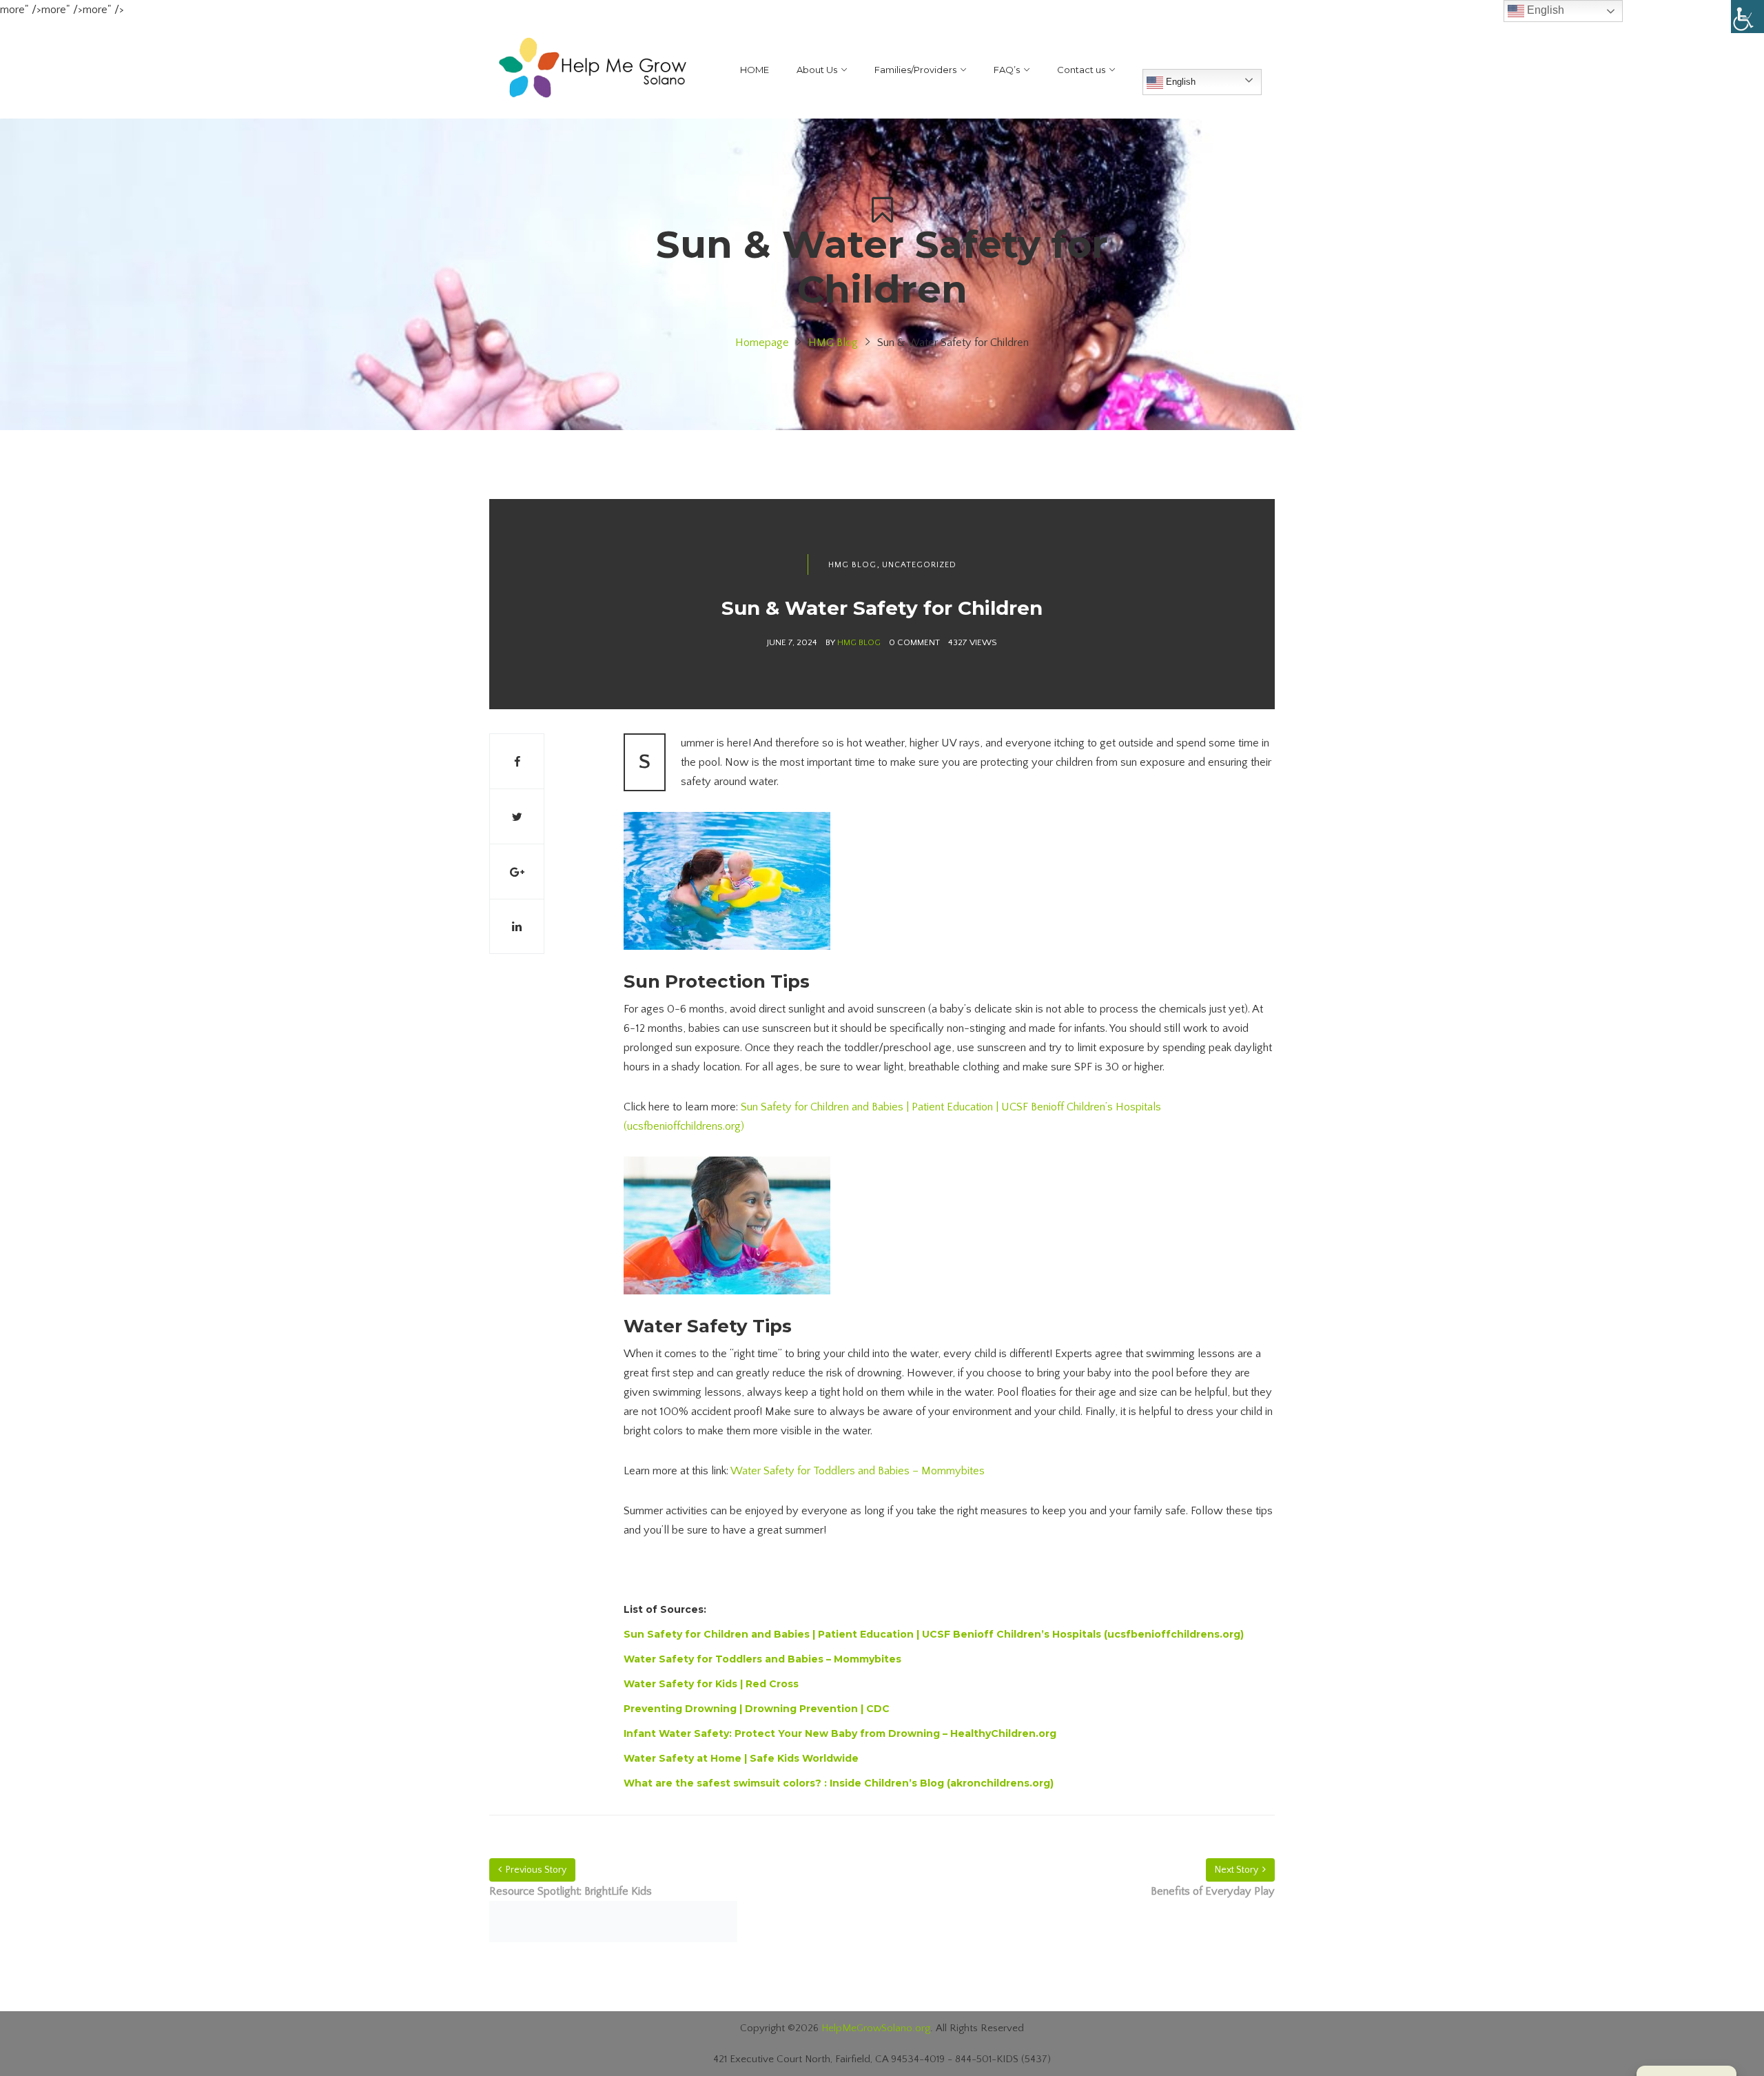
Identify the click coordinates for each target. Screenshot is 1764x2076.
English (1179, 82)
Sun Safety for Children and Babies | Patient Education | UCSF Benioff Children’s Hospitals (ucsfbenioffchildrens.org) (934, 1634)
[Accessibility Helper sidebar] (1747, 17)
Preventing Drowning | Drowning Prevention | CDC (757, 1709)
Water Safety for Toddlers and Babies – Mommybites (858, 1471)
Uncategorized (919, 565)
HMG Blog (833, 343)
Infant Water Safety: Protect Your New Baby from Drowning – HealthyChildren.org (840, 1733)
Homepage (762, 343)
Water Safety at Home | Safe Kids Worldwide (741, 1758)
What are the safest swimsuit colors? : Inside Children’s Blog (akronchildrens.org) (839, 1783)
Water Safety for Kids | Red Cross (711, 1684)
